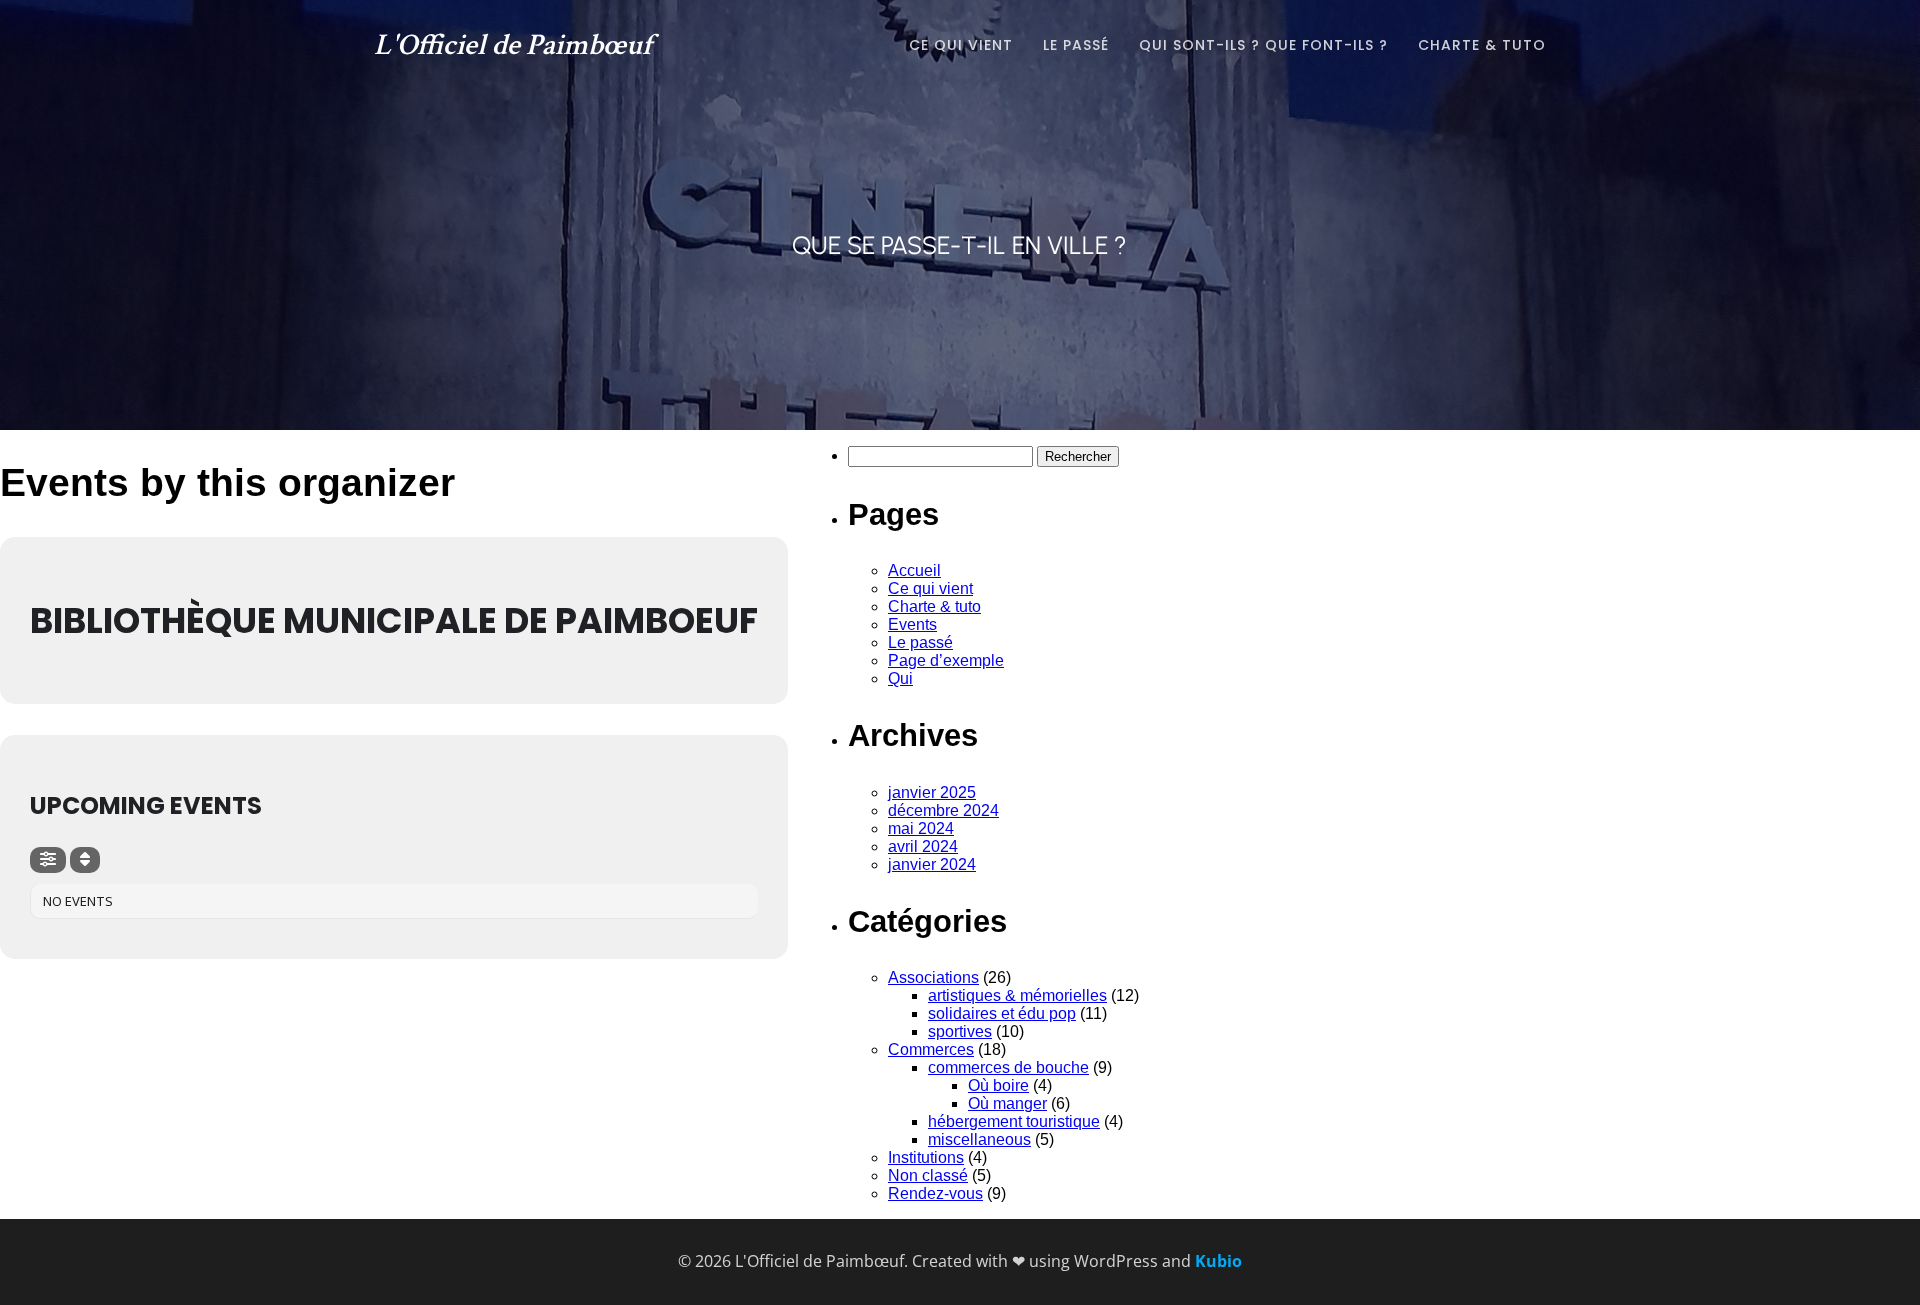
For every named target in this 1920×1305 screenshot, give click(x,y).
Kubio (1218, 1261)
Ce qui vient (961, 45)
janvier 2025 (932, 792)
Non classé (928, 1175)
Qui (900, 678)
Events (912, 624)
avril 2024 (923, 846)
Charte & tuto (1482, 45)
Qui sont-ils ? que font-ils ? (1263, 45)
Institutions (926, 1157)
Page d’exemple (946, 660)
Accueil (914, 570)
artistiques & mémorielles (1017, 995)
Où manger (1007, 1103)
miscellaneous (979, 1139)
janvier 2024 (932, 864)
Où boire (998, 1085)
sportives (960, 1031)
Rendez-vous (935, 1193)
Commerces (931, 1049)
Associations (933, 977)
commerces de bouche (1008, 1067)
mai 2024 (921, 828)
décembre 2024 (943, 810)
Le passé (1076, 45)
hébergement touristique (1014, 1121)
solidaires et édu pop (1002, 1013)
